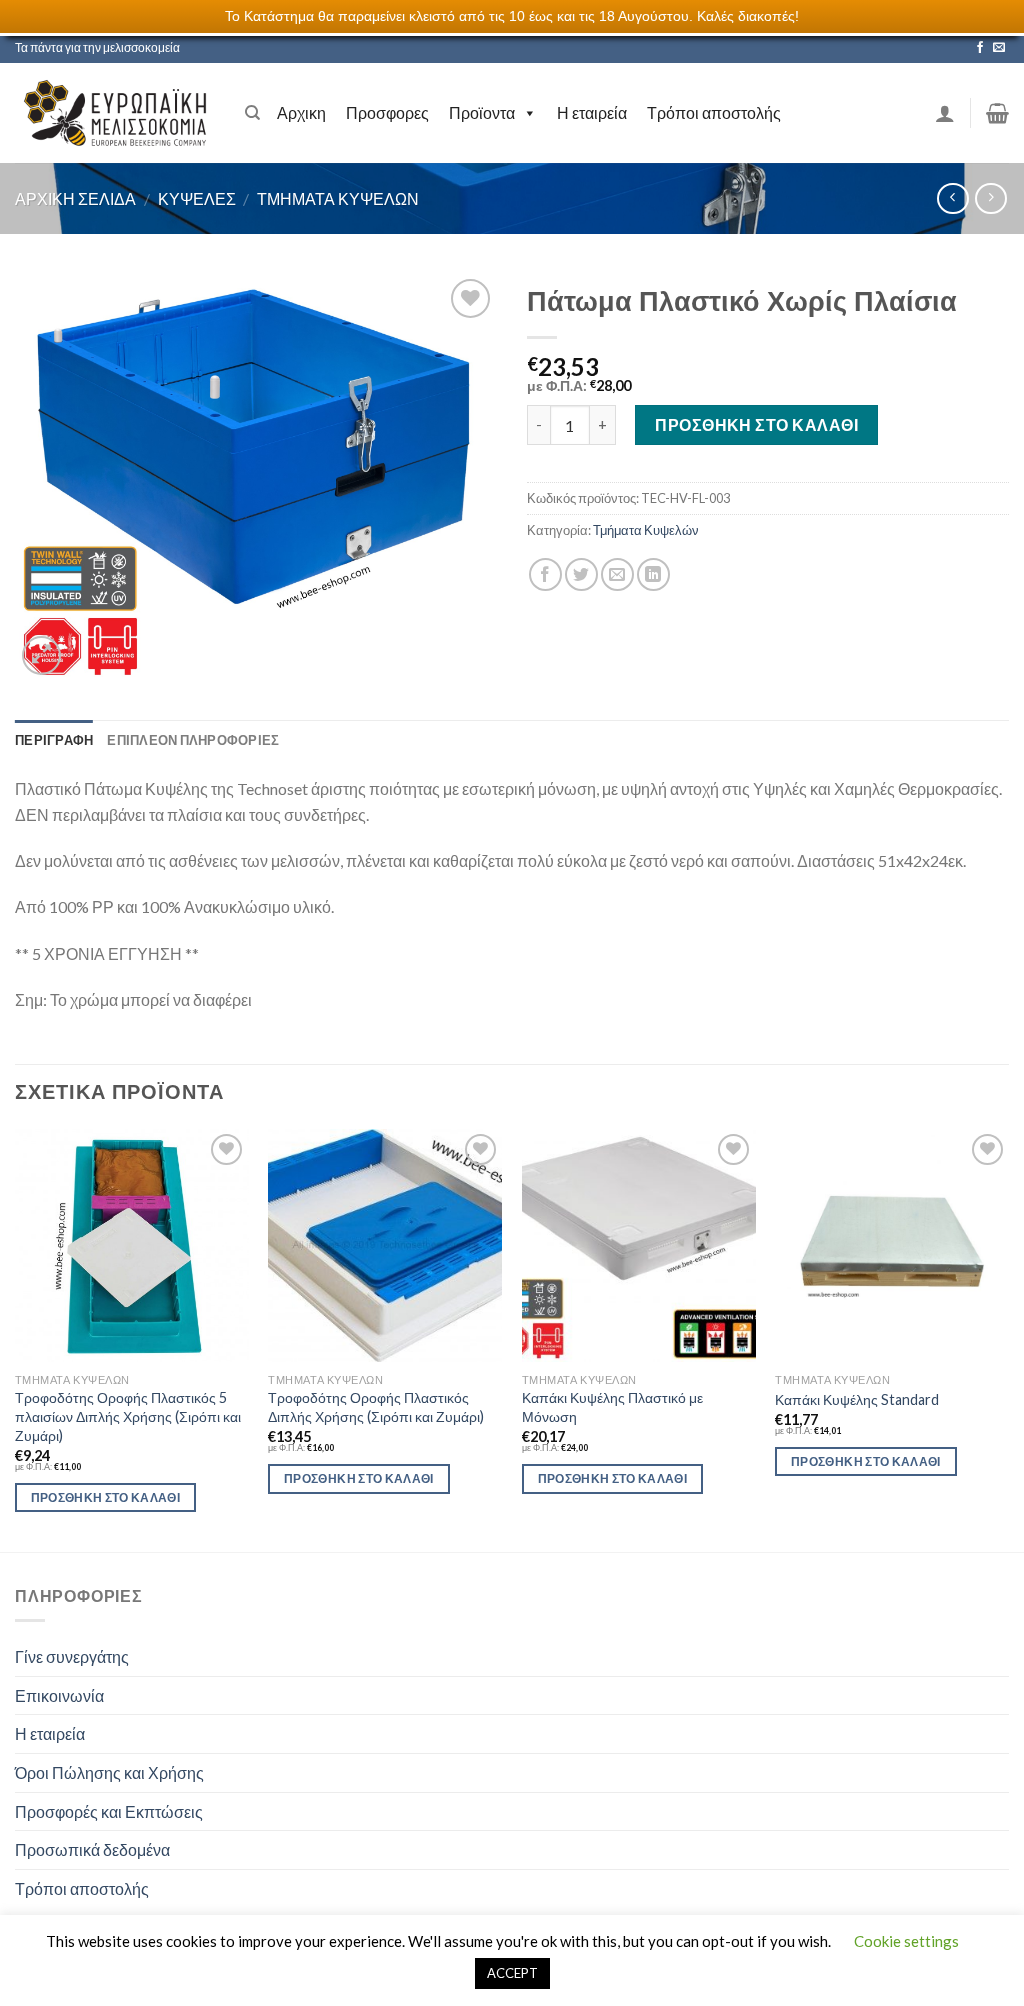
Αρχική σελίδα (75, 198)
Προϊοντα (482, 112)
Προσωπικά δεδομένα (92, 1849)
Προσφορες (387, 112)
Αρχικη (301, 112)
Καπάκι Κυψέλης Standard (857, 1399)
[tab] (54, 740)
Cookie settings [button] (906, 1941)
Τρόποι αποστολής (714, 112)
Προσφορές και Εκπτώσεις (109, 1811)
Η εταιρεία (592, 112)
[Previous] (16, 1338)
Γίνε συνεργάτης (72, 1656)
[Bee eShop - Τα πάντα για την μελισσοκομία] (115, 113)
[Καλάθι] (997, 113)
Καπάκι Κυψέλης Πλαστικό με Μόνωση (612, 1407)
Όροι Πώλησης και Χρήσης (109, 1772)
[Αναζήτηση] (252, 113)
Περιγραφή (54, 740)
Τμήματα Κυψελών (338, 198)
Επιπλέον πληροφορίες (193, 740)
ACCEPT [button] (512, 1973)
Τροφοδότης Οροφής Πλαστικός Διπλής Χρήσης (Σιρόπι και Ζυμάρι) (376, 1407)
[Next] (1008, 1338)
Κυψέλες (197, 198)
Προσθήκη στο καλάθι (756, 424)
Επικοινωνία (59, 1695)
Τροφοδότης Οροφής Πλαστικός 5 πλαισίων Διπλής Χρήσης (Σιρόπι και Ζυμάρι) (128, 1416)
